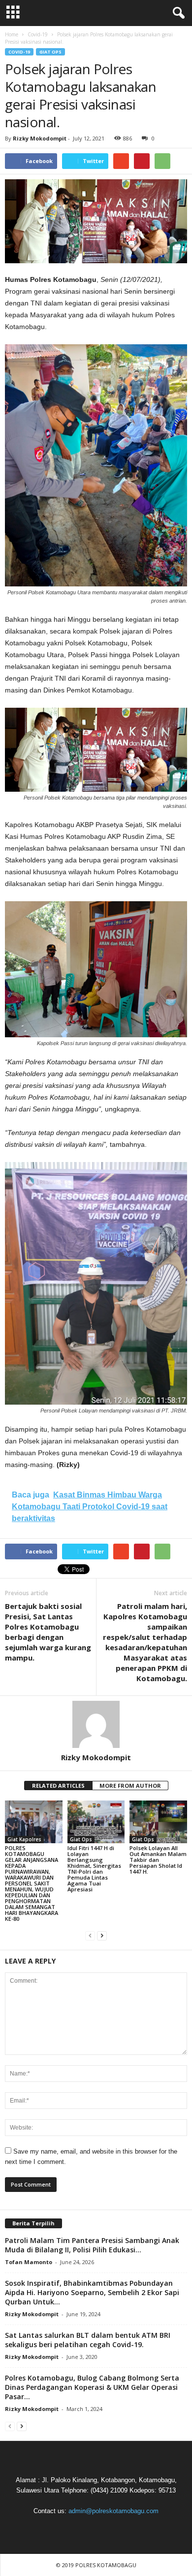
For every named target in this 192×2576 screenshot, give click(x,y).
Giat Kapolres (24, 1839)
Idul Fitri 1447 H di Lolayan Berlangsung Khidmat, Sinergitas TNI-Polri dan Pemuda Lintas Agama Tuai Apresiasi (94, 1869)
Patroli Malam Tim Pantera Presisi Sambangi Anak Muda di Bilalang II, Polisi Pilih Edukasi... (92, 2245)
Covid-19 (19, 52)
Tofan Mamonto (29, 2262)
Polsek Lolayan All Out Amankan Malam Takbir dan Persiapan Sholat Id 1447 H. (158, 1860)
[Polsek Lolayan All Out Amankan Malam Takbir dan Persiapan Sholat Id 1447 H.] (158, 1822)
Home (12, 34)
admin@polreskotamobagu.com (113, 2511)
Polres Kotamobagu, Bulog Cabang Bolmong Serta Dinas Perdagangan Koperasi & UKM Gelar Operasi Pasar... (92, 2387)
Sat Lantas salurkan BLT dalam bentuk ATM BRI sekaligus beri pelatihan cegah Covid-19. (88, 2340)
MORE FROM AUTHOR (130, 1786)
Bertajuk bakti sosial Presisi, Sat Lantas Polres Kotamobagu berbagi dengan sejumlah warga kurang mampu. (48, 1632)
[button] (177, 13)
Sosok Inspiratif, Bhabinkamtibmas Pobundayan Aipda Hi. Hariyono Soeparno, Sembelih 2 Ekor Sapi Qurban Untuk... (92, 2292)
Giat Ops (50, 52)
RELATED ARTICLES (58, 1786)
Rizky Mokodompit (40, 138)
